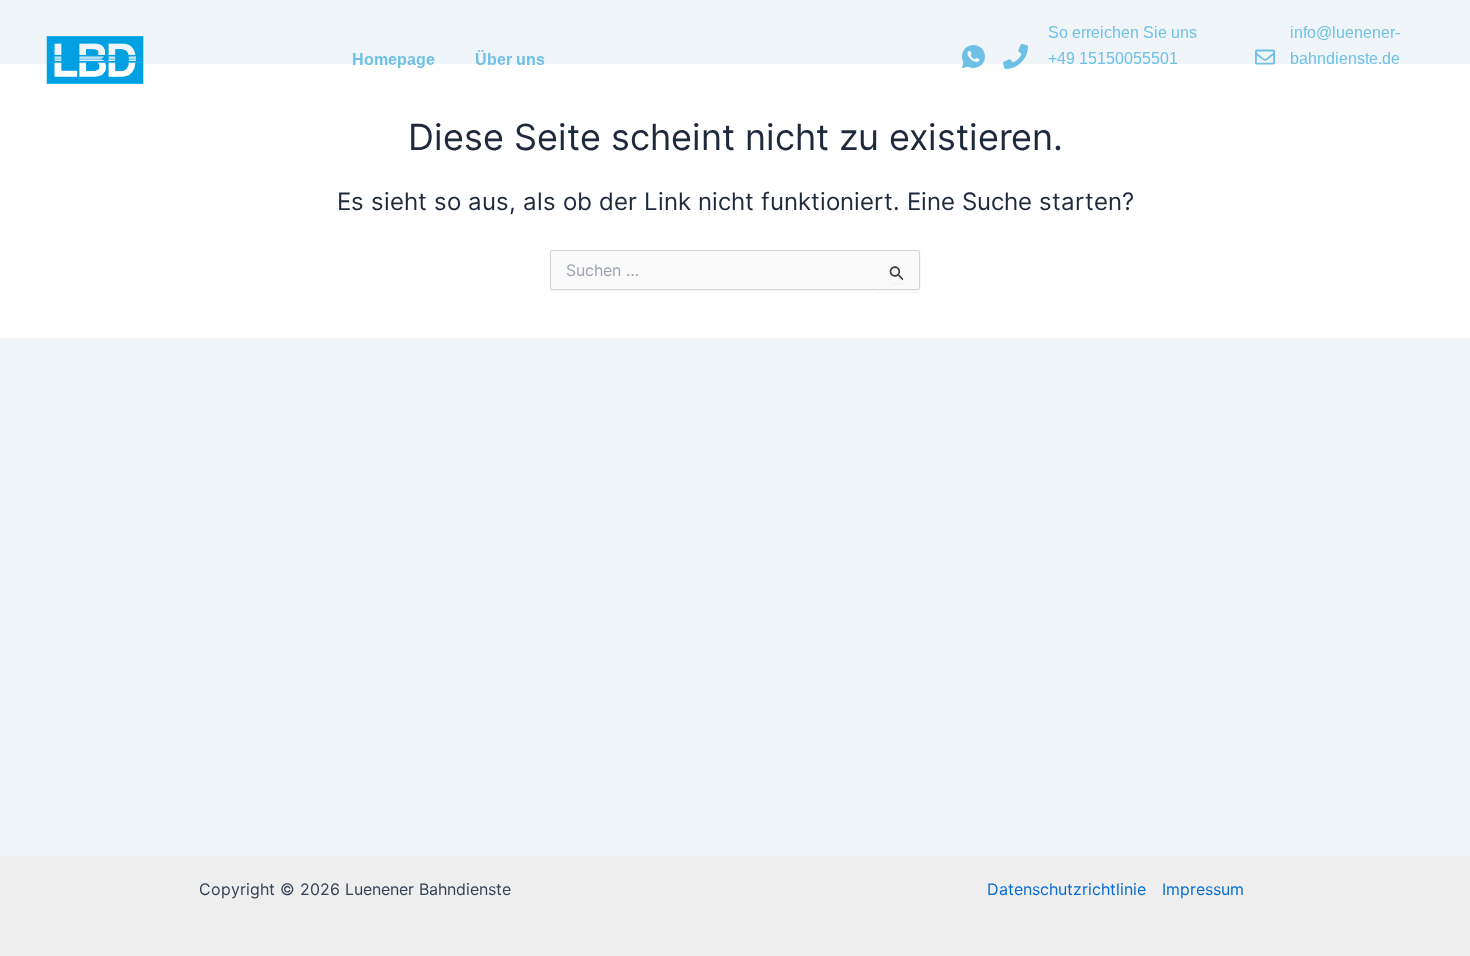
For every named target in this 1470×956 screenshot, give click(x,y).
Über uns (510, 59)
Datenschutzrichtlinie (1066, 889)
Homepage (393, 59)
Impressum (1203, 889)
